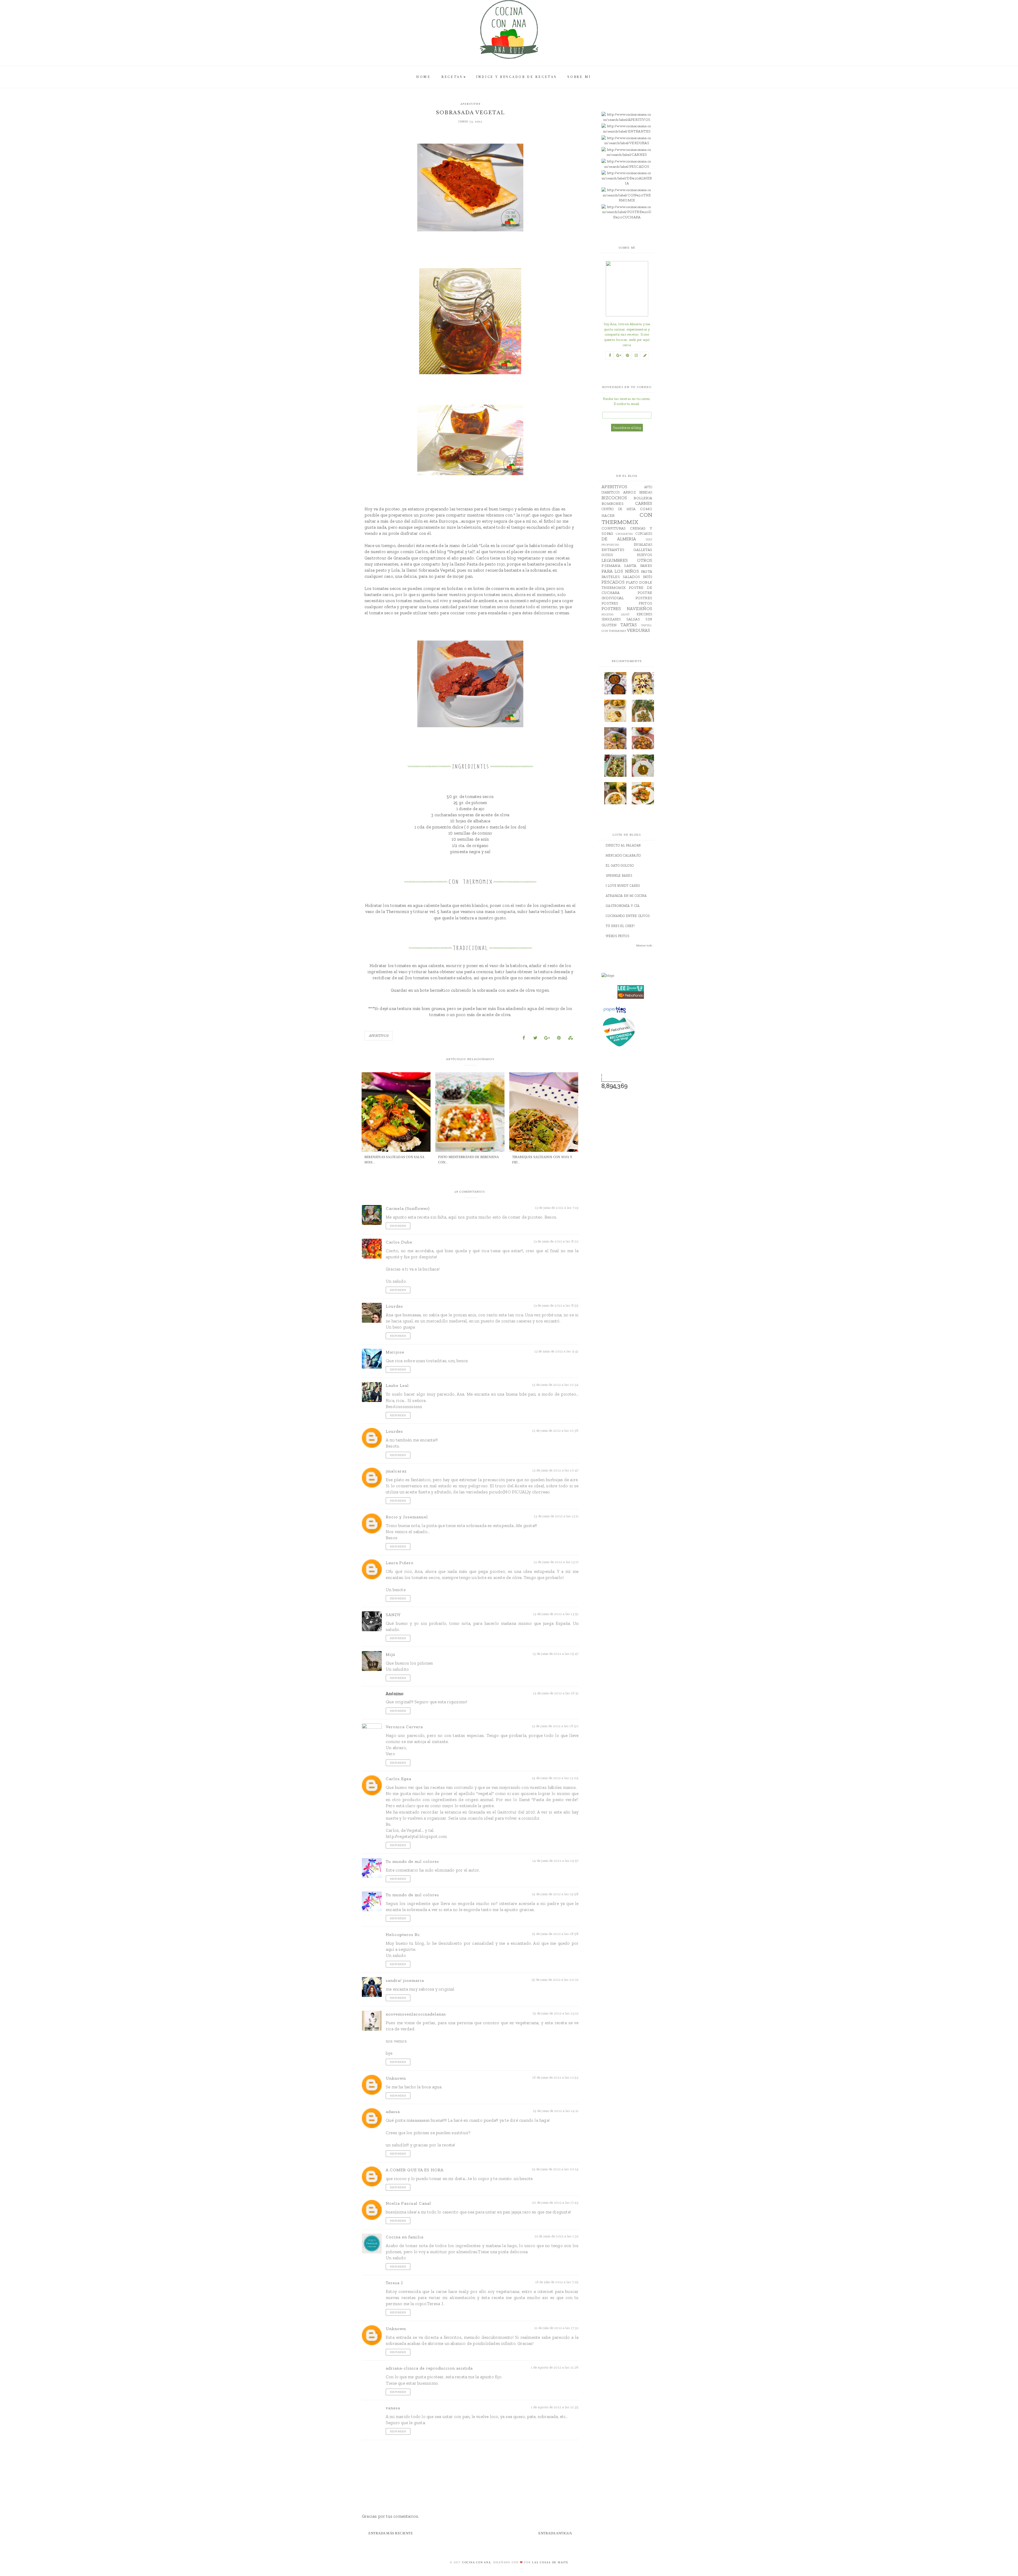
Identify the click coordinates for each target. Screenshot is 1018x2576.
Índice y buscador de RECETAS (517, 77)
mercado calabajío (623, 855)
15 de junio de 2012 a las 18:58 (555, 1934)
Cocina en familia (405, 2237)
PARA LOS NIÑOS (620, 571)
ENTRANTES (613, 550)
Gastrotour (376, 558)
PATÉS (648, 577)
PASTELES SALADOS (621, 577)
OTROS (645, 560)
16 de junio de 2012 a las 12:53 (555, 2077)
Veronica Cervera (404, 1727)
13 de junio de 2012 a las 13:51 (556, 1614)
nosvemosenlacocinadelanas (416, 2014)
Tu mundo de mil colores (412, 1861)
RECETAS (452, 77)
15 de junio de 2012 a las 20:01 (555, 1980)
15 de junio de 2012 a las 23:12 (556, 2013)
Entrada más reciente (391, 2533)
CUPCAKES (644, 534)
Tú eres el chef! (620, 926)
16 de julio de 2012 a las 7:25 (557, 2282)
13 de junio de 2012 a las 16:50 (555, 1726)
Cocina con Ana (477, 2562)
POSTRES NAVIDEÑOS (627, 608)
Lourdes (394, 1306)
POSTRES (644, 598)
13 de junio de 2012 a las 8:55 (556, 1305)
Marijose (395, 1352)
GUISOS (607, 555)
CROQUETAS (624, 534)
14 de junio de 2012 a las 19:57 (555, 1861)
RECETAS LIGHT (616, 614)
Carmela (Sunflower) (408, 1208)
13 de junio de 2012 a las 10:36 (555, 1430)
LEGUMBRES (615, 560)
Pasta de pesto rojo (486, 564)
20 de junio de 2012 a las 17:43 (555, 2202)
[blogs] (631, 976)
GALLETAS (643, 550)
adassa (393, 2112)
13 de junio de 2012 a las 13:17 (556, 1562)
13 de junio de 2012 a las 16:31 (556, 1693)
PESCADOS (613, 582)
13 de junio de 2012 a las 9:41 (557, 1351)
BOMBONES (613, 504)
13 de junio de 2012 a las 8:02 (556, 1241)
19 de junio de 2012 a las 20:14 (555, 2169)
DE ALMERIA (619, 539)
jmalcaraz (396, 1471)
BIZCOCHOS (614, 498)
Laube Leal (397, 1385)
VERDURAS (639, 630)
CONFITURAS (614, 528)
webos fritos (618, 936)
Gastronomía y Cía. (623, 906)
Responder (398, 1226)
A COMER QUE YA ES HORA (415, 2170)
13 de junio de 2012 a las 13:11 (556, 1516)
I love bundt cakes (623, 886)
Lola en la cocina (497, 545)
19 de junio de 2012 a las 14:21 (556, 2111)
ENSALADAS (643, 544)
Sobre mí (579, 77)
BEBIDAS (646, 492)
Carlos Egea (398, 1779)
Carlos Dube (399, 1242)
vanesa (393, 2408)
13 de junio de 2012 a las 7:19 (557, 1208)
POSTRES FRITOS (627, 603)
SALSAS (633, 619)
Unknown (396, 2078)
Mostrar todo (644, 945)
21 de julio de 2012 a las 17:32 (556, 2328)
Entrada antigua (555, 2533)
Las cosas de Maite (550, 2562)
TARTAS (629, 625)
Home (424, 77)
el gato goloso (620, 866)
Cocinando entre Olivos (628, 916)
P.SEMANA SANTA (619, 566)
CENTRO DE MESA (618, 509)
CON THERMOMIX (627, 518)
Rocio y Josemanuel (407, 1517)
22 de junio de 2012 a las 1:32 (557, 2236)
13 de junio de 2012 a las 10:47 (555, 1470)
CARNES (644, 503)
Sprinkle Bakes (619, 876)
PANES (646, 566)
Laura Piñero (400, 1563)
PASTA (647, 572)
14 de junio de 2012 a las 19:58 (555, 1894)
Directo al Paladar (623, 845)
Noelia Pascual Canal (408, 2203)
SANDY (393, 1615)
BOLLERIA (643, 498)
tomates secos (498, 594)
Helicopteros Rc (403, 1935)
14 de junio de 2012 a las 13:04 (555, 1778)
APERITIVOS (470, 104)
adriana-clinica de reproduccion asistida (429, 2368)
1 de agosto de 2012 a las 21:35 (555, 2407)
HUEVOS (644, 555)
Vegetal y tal (461, 552)
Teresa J (394, 2283)
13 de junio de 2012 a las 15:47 (556, 1654)
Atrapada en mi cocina (626, 896)
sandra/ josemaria (405, 1980)
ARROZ (629, 492)
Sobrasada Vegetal (437, 570)
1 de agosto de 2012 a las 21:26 (555, 2367)
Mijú (390, 1654)
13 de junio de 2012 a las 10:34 (555, 1385)
